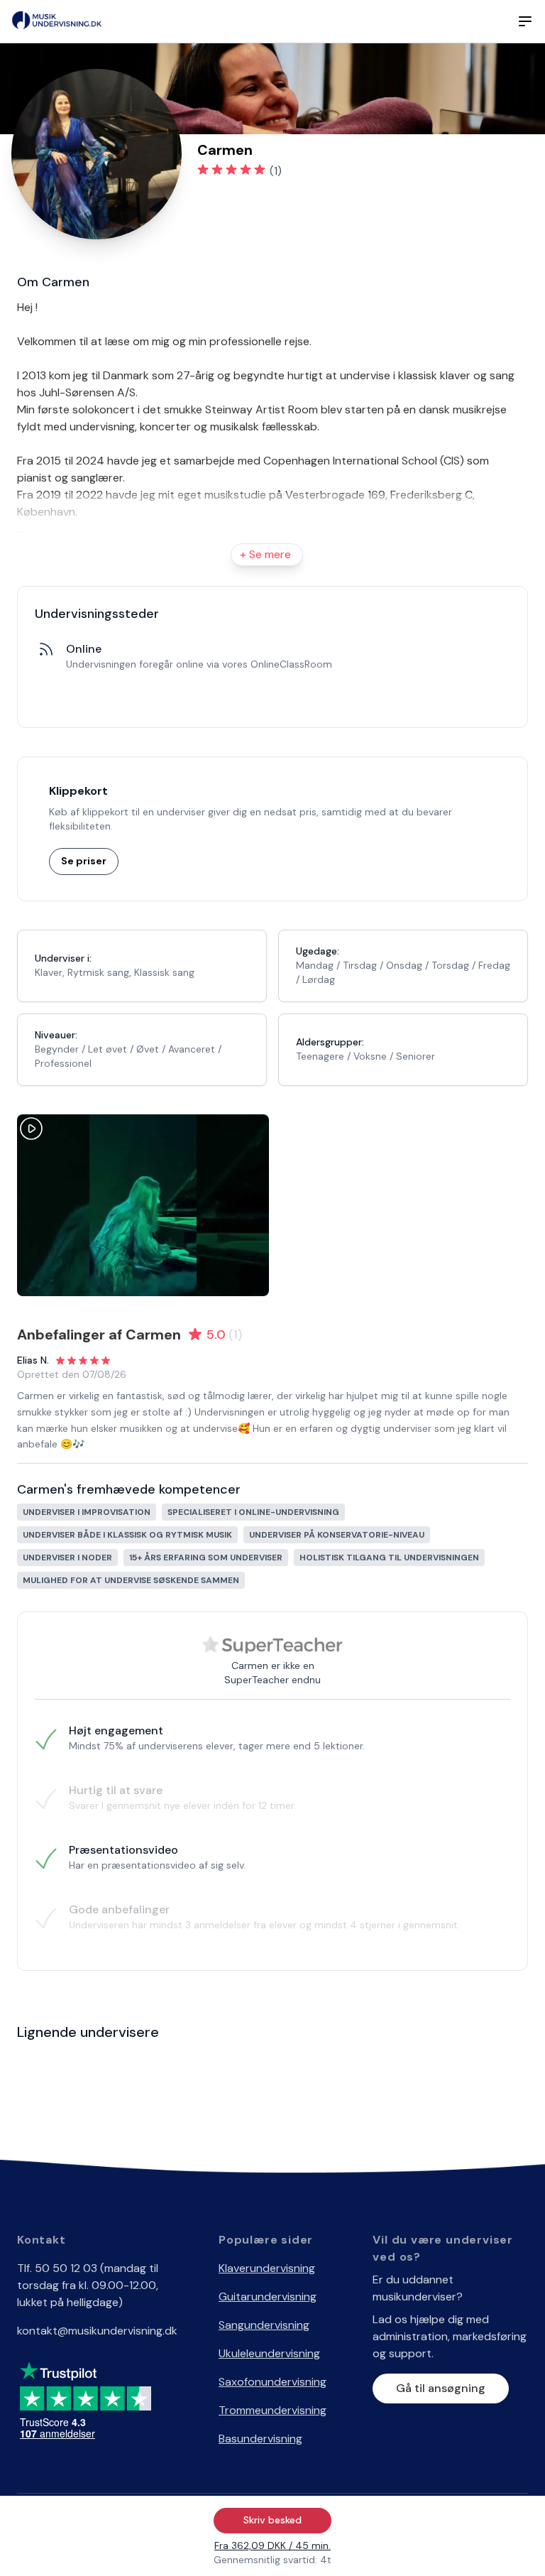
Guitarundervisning (268, 2297)
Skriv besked (272, 2520)
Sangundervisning (264, 2325)
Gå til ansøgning (441, 2388)
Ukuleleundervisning (269, 2353)
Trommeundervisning (272, 2410)
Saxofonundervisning (272, 2382)
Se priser (84, 861)
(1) (276, 171)
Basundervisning (260, 2439)
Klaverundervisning (267, 2268)
